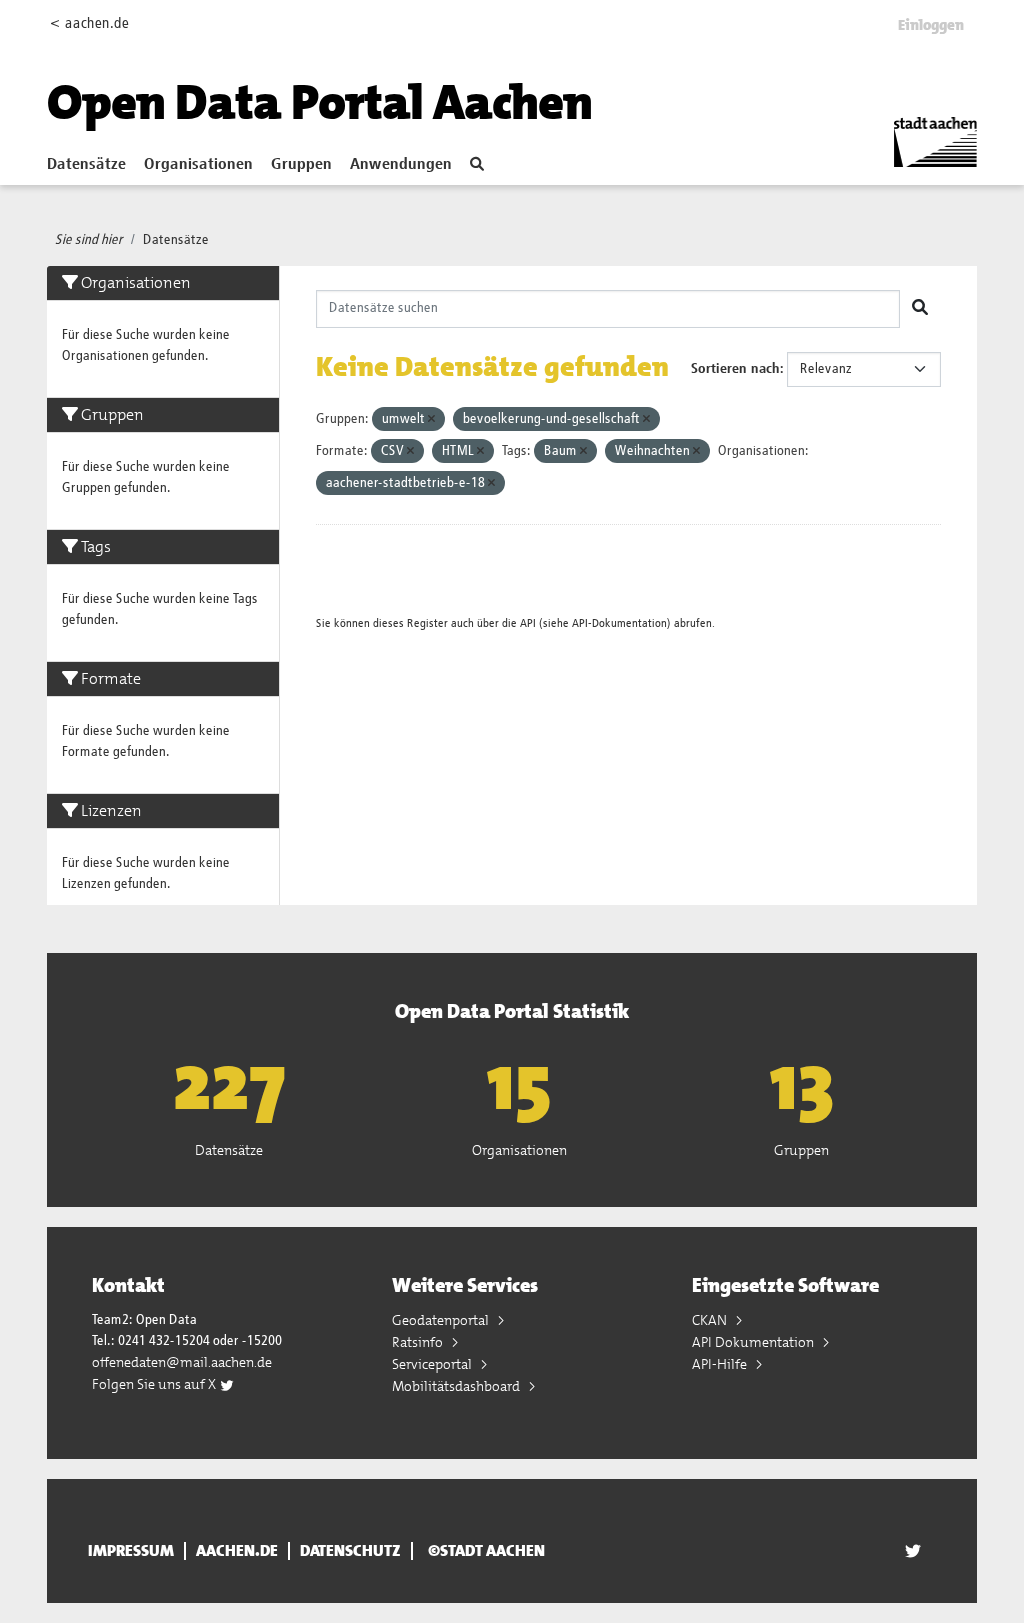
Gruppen (301, 165)
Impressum (131, 1551)
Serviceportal (433, 1364)
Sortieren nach (735, 369)
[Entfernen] (431, 419)
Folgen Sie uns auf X (155, 1384)
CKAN (711, 1320)
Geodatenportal (442, 1320)
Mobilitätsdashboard (457, 1386)
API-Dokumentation (619, 623)
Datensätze (86, 165)
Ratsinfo (419, 1342)
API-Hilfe (721, 1364)
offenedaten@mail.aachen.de (182, 1362)
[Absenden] (920, 309)
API (528, 623)
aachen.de (237, 1551)
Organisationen (198, 165)
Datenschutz (350, 1551)
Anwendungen (401, 165)
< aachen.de (89, 23)
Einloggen (931, 25)
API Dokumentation (754, 1342)
